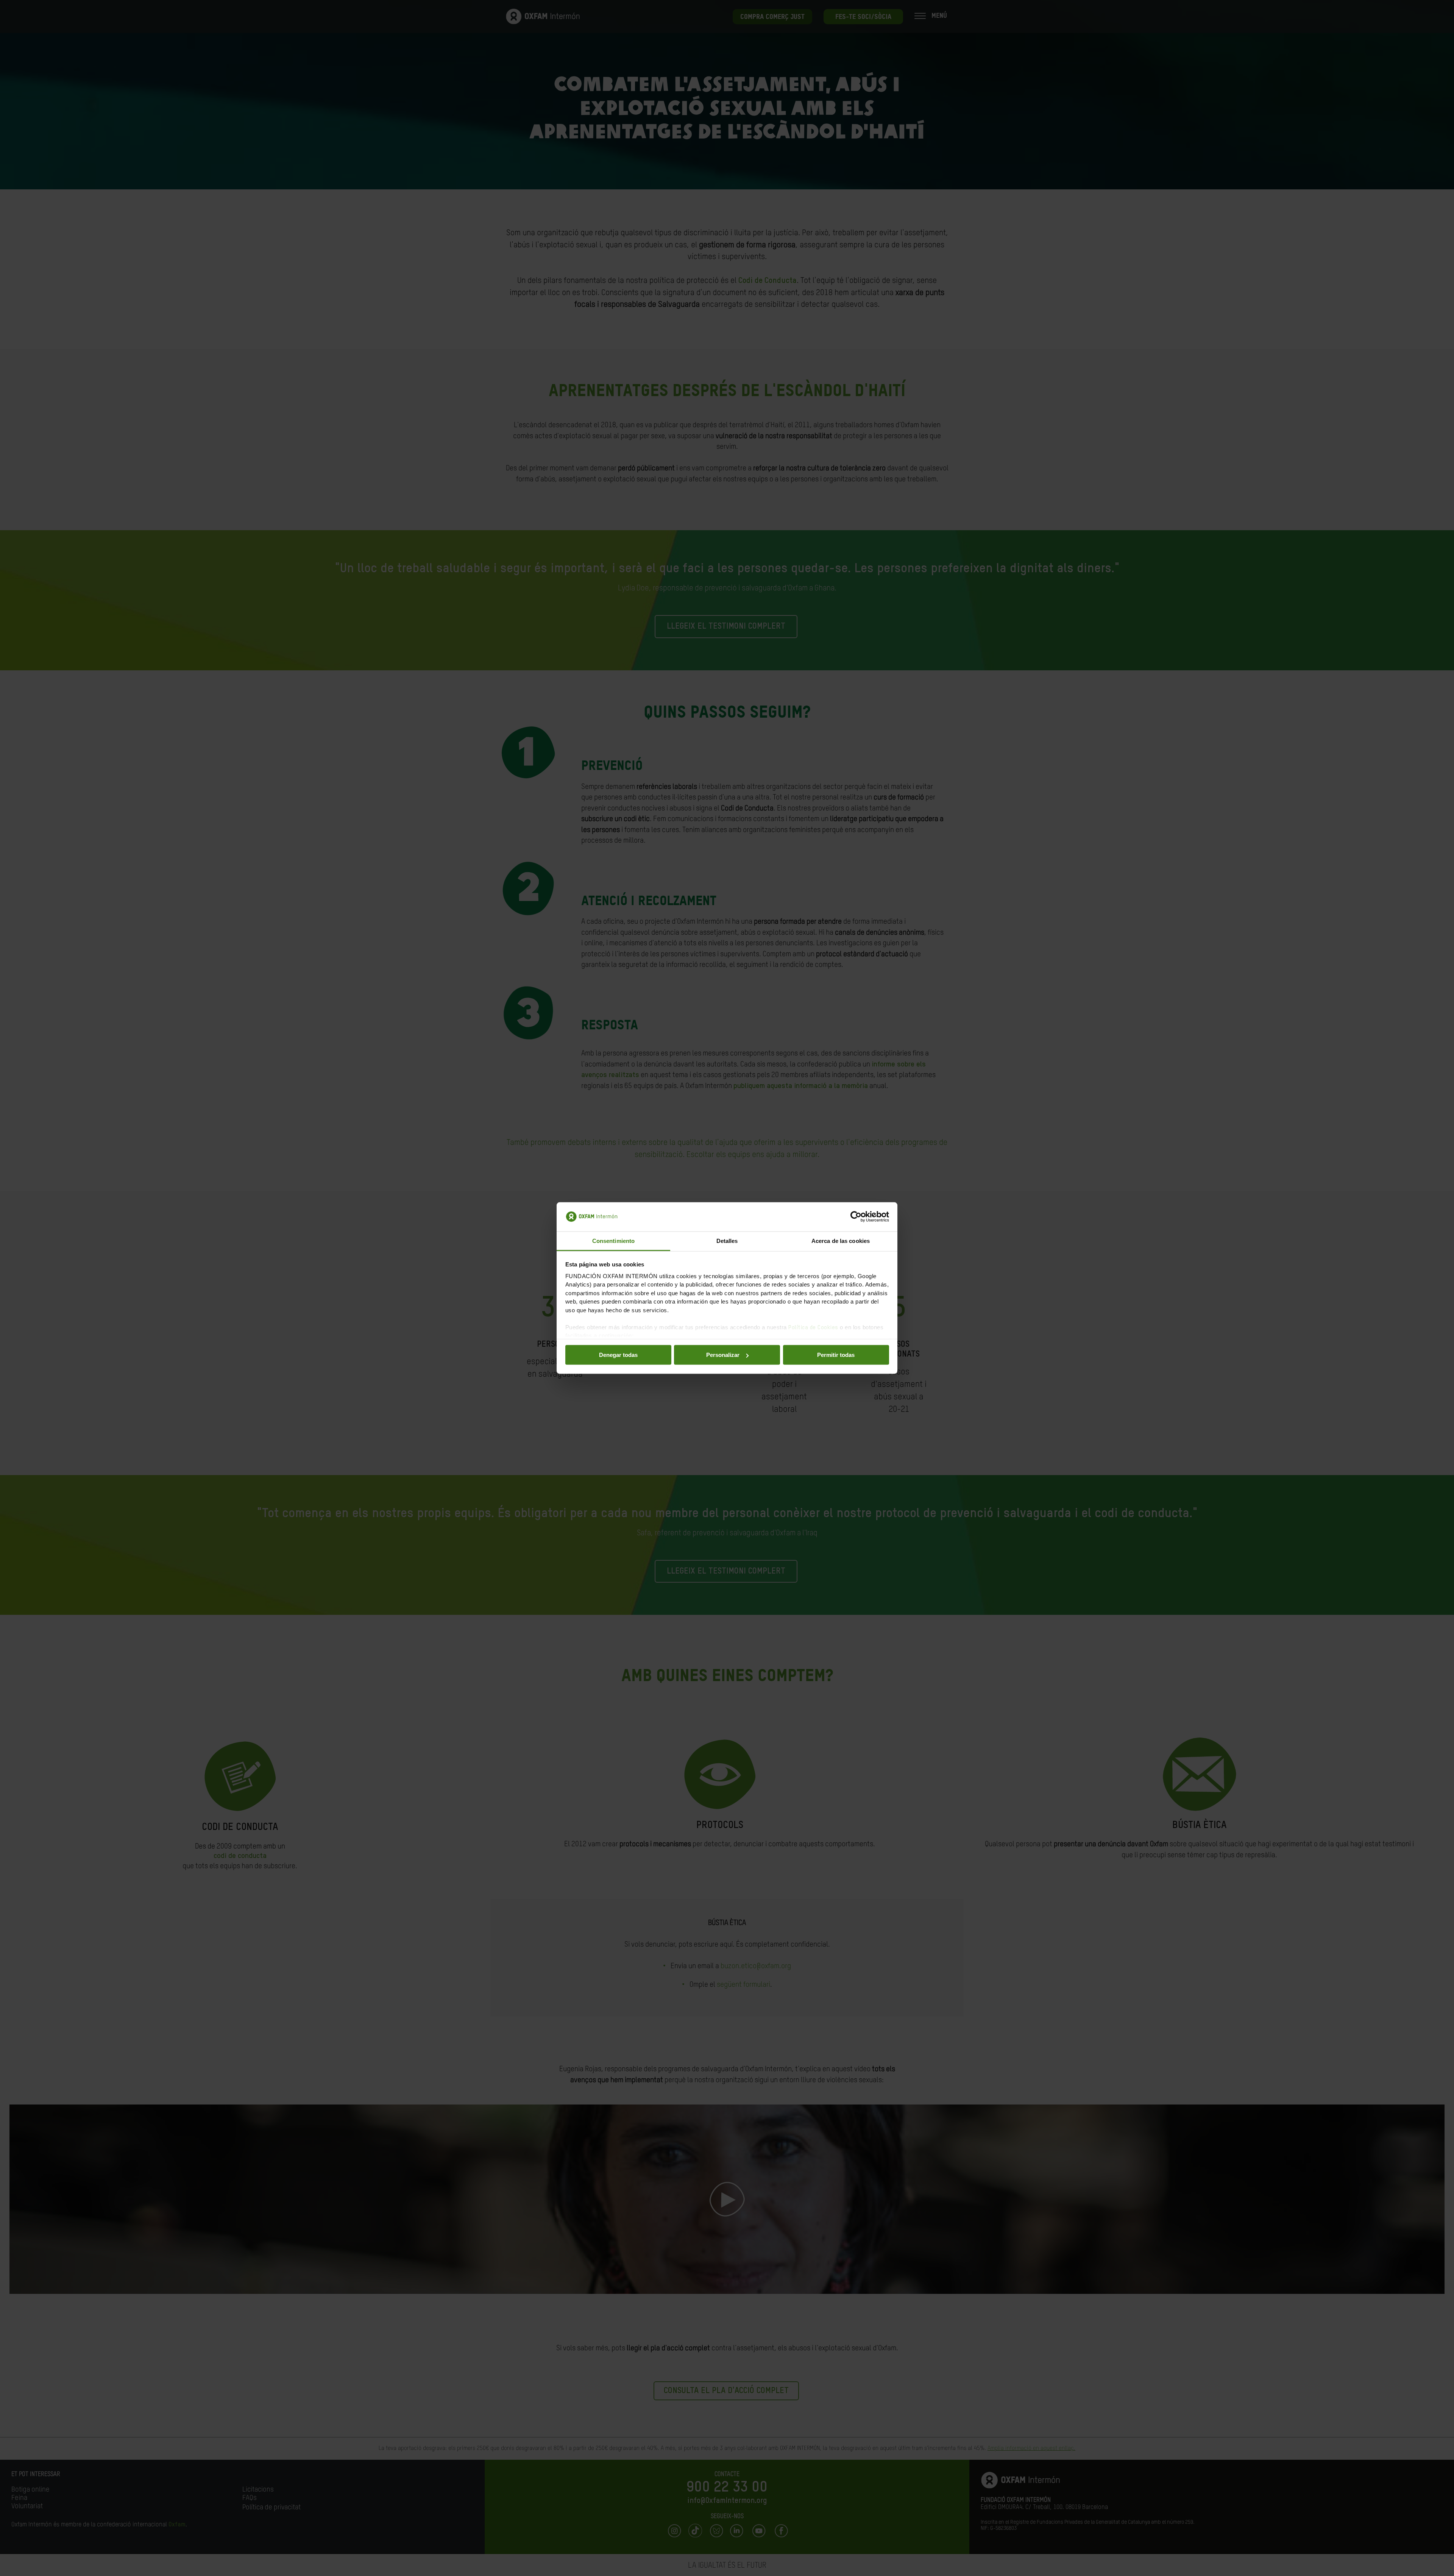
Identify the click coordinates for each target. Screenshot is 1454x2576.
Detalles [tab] (727, 1240)
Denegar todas (618, 1355)
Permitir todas (836, 1355)
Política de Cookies (813, 1327)
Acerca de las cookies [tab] (841, 1240)
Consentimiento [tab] (613, 1240)
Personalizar (723, 1355)
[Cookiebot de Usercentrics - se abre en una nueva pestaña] (856, 1217)
